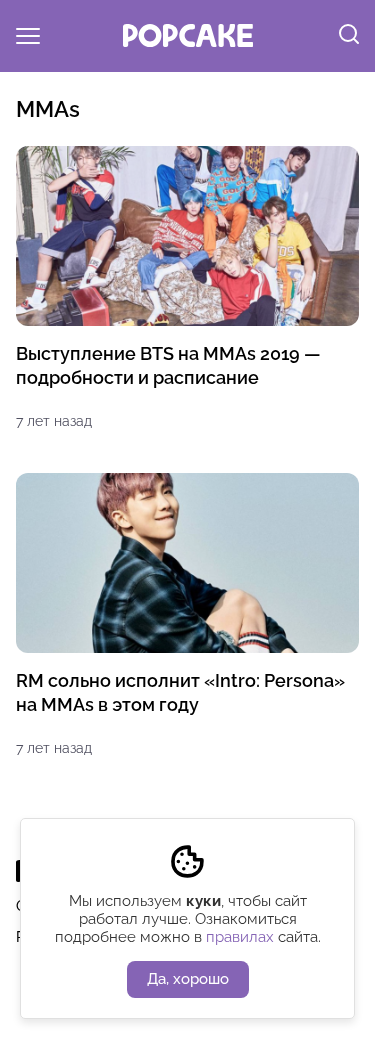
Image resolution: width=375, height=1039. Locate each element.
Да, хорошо (188, 979)
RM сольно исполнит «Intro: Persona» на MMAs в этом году (180, 692)
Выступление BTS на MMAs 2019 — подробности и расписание (168, 365)
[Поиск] (349, 36)
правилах (240, 937)
